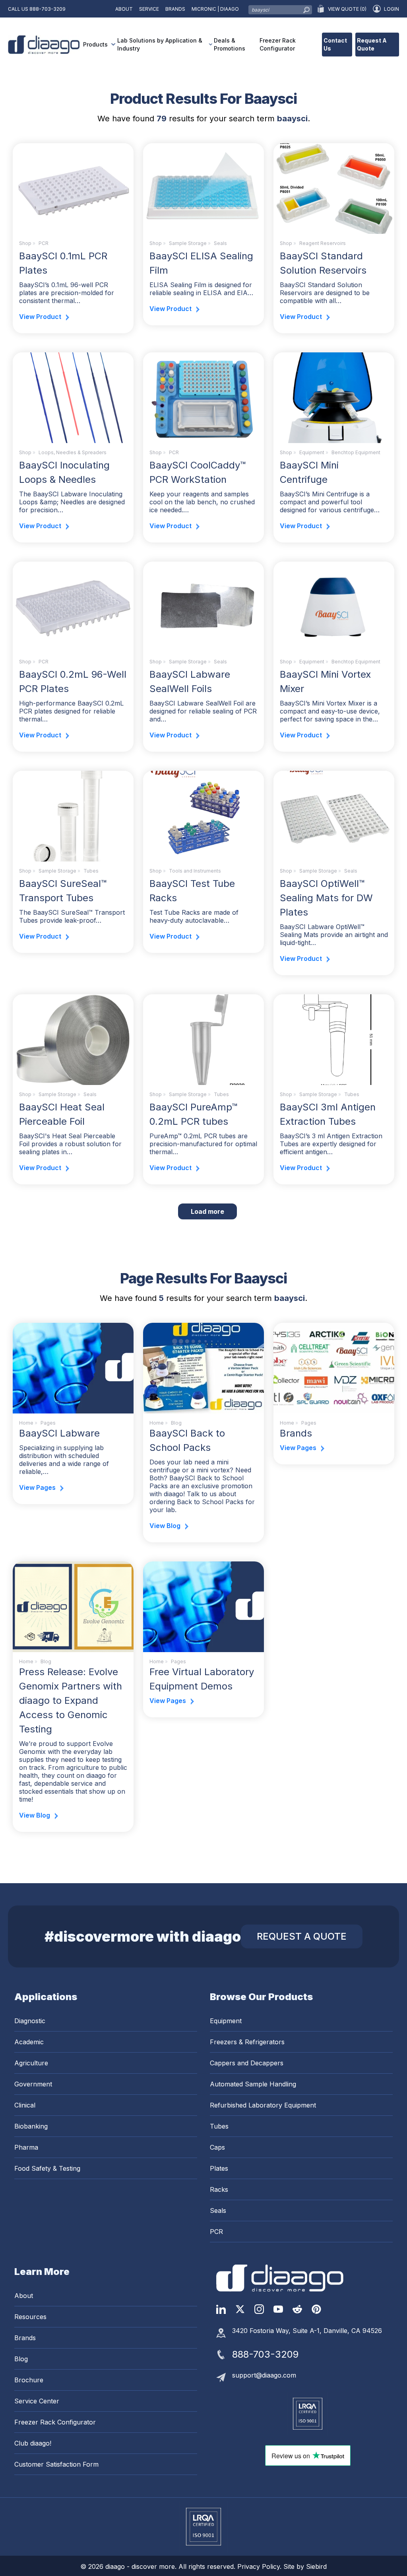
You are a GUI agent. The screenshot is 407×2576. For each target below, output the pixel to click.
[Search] (306, 8)
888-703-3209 (47, 9)
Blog (21, 2359)
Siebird (316, 2566)
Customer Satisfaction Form (56, 2464)
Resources (30, 2317)
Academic (29, 2042)
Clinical (25, 2105)
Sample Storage (188, 243)
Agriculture (31, 2063)
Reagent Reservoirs (323, 243)
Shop (25, 243)
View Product (40, 317)
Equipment (312, 452)
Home (26, 1423)
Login (391, 9)
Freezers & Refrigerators (247, 2042)
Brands (175, 9)
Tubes (91, 871)
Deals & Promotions (230, 44)
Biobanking (31, 2126)
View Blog (165, 1526)
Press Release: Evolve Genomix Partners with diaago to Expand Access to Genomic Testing (71, 1700)
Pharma (26, 2147)
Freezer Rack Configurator (278, 44)
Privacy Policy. (260, 2566)
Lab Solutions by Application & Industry (160, 44)
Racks (219, 2189)
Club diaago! (33, 2443)
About (124, 9)
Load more (214, 1211)
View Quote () (347, 9)
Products (95, 44)
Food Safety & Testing (47, 2168)
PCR (44, 243)
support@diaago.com (264, 2375)
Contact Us (335, 44)
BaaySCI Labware (59, 1433)
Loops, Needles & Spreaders (73, 452)
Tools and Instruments (195, 871)
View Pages (37, 1487)
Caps (217, 2147)
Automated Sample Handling (253, 2084)
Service (149, 9)
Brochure (29, 2380)
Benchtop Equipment (356, 452)
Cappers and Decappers (247, 2063)
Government (33, 2084)
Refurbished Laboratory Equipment (263, 2105)
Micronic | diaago (215, 9)
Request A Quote (372, 44)
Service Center (37, 2401)
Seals (220, 243)
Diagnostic (30, 2021)
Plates (219, 2168)
